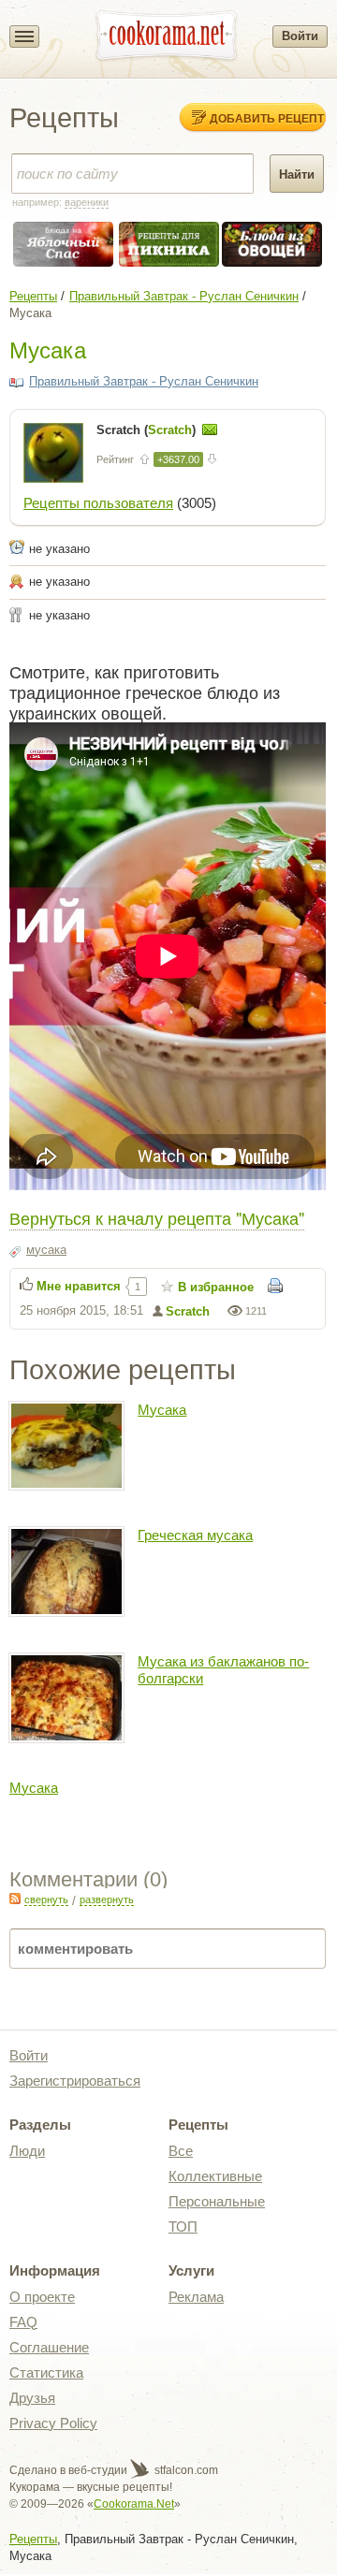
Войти (300, 36)
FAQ (23, 2322)
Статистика (46, 2372)
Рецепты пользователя (98, 503)
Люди (27, 2151)
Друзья (32, 2398)
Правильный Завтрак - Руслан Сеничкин (184, 296)
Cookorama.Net (134, 2504)
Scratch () (148, 430)
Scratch (188, 1311)
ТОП (183, 2227)
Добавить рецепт (267, 118)
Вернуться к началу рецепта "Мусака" (157, 1217)
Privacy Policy (53, 2423)
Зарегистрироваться (75, 2081)
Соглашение (49, 2347)
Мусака (162, 1410)
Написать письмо (210, 429)
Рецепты (33, 296)
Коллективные (215, 2176)
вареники (87, 202)
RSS (15, 1899)
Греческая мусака (195, 1535)
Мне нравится (79, 1286)
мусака (46, 1250)
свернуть (46, 1899)
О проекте (42, 2297)
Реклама (196, 2297)
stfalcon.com (185, 2470)
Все (181, 2151)
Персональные (217, 2201)
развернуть (107, 1899)
